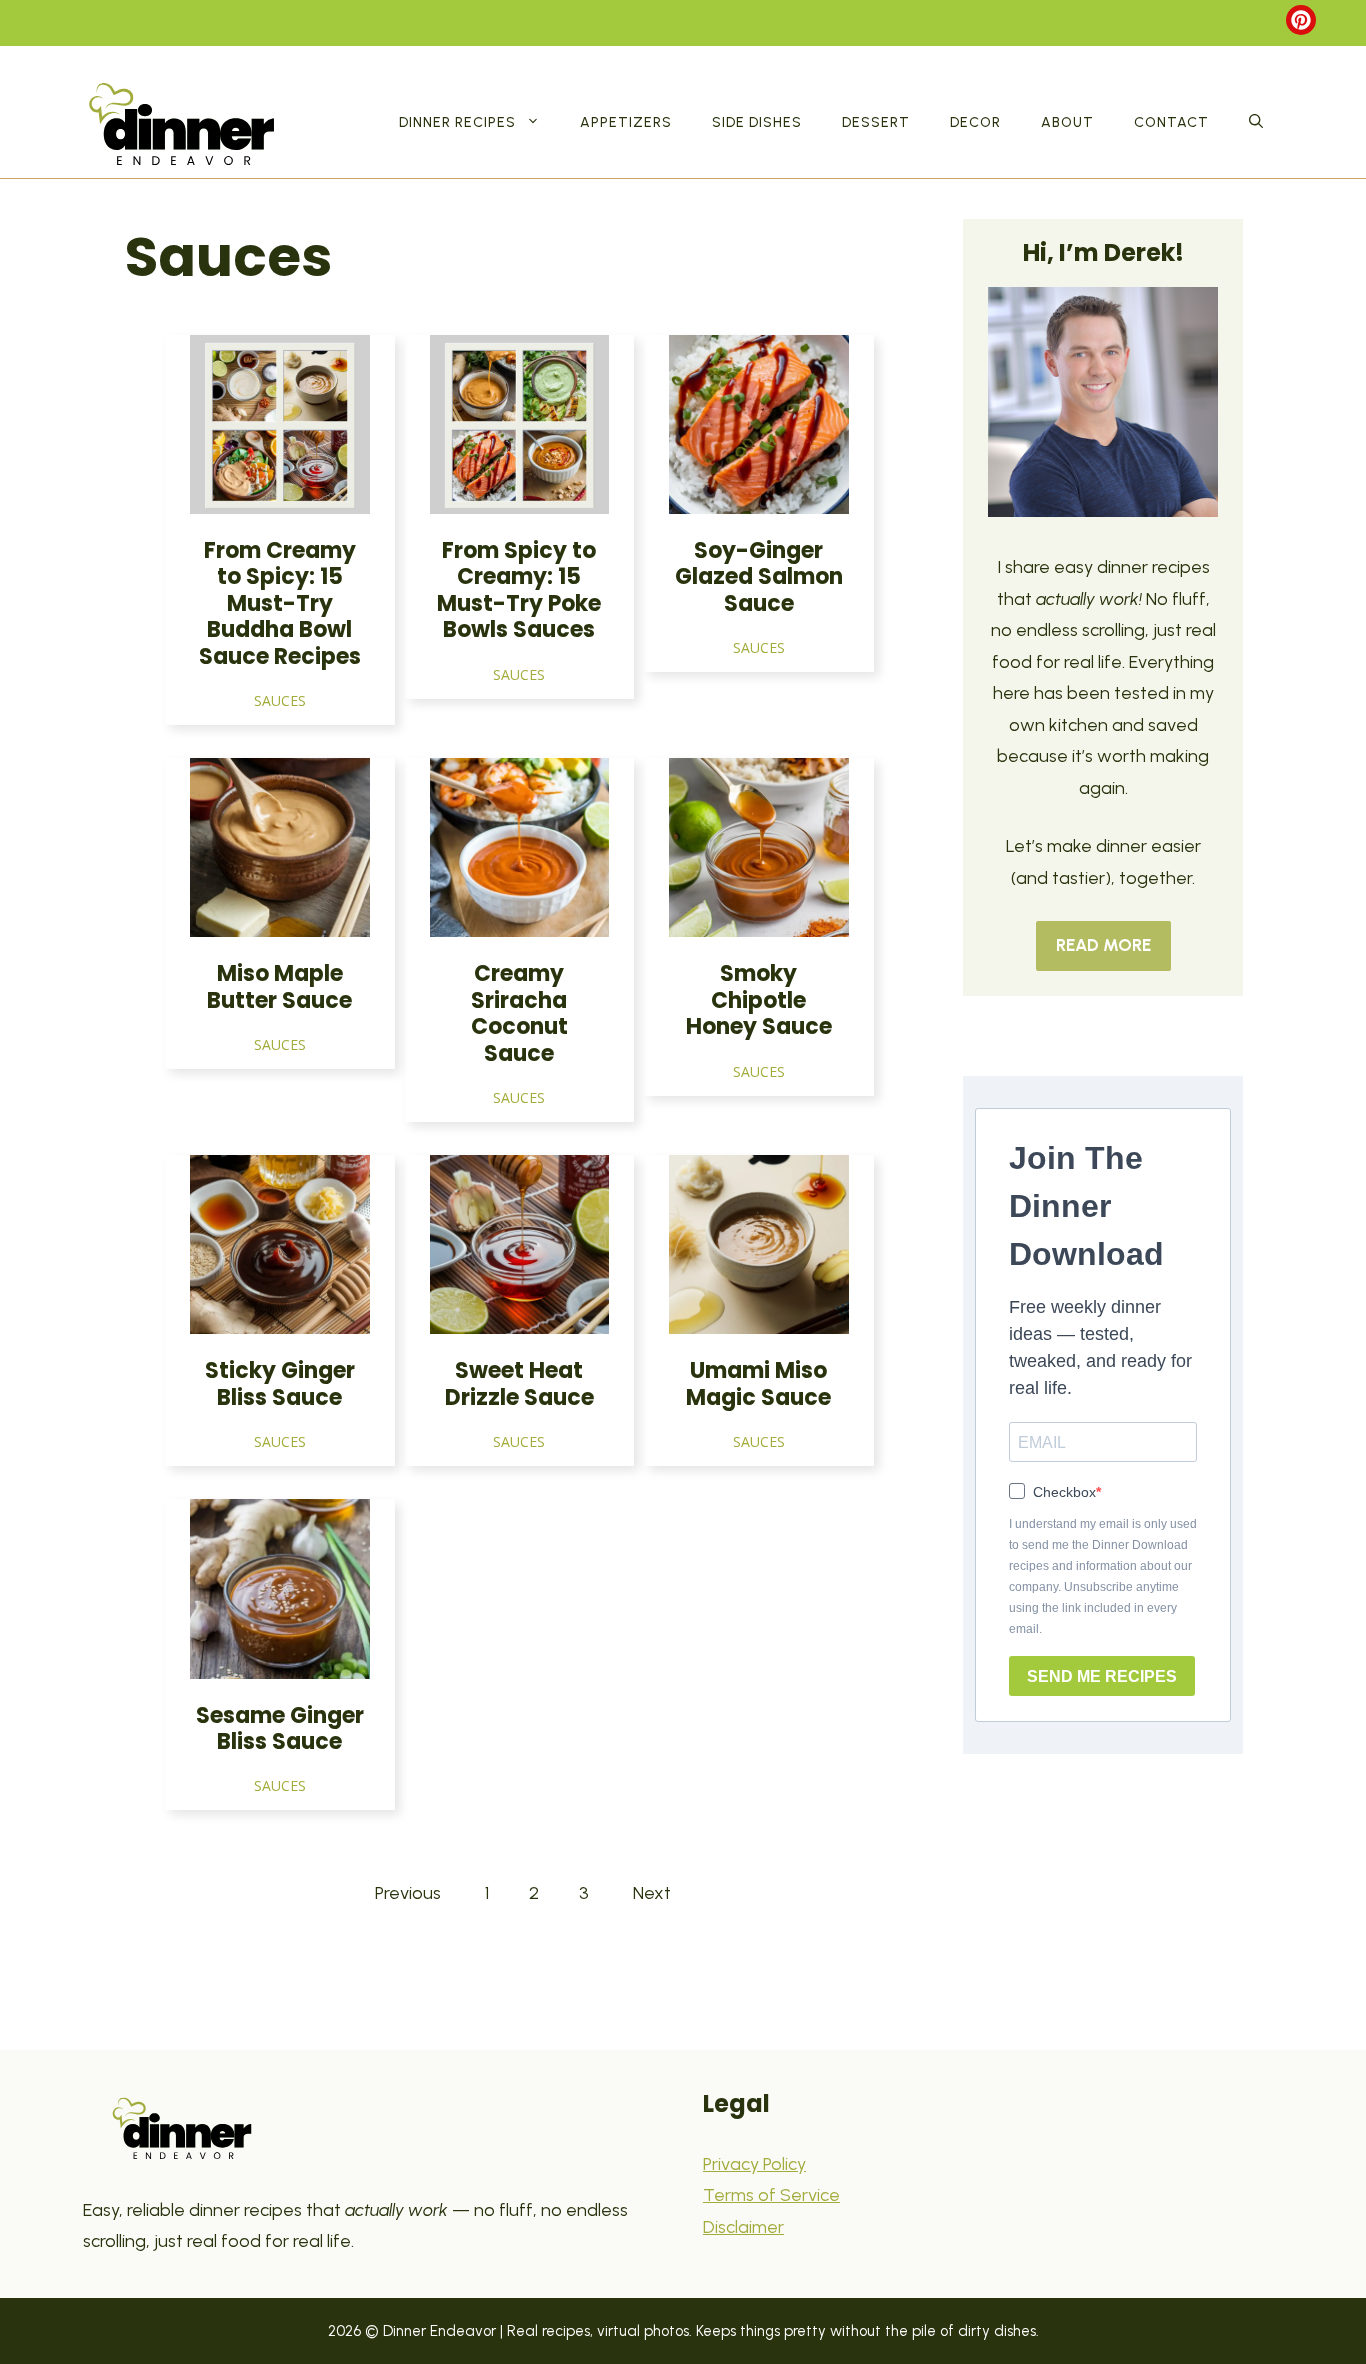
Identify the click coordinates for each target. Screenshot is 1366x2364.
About (1067, 122)
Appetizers (626, 122)
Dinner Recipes (457, 122)
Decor (975, 122)
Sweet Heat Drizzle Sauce (519, 1383)
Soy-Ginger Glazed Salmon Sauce (759, 577)
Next (652, 1893)
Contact (1171, 122)
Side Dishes (757, 122)
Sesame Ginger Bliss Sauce (280, 1728)
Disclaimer (743, 2227)
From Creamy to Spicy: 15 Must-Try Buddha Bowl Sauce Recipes (280, 603)
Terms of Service (771, 2195)
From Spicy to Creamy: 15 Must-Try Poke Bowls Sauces (519, 590)
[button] (1256, 123)
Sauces (280, 700)
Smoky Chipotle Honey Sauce (759, 1000)
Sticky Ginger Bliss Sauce (280, 1383)
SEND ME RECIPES (1102, 1676)
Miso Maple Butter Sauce (279, 986)
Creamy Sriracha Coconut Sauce (519, 1013)
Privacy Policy (754, 2164)
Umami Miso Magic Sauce (758, 1383)
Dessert (876, 122)
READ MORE (1103, 945)
